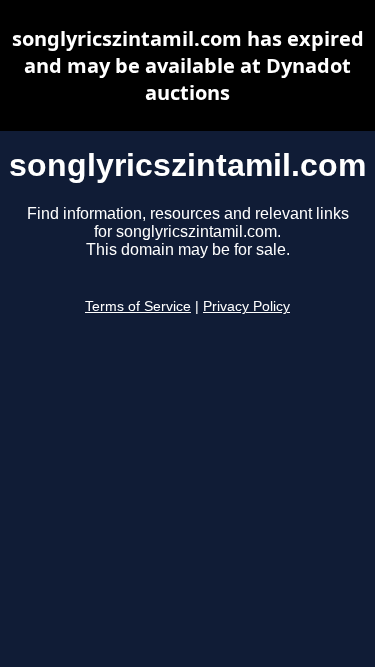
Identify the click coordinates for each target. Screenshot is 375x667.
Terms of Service (138, 306)
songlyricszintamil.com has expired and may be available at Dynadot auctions (188, 65)
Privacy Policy (246, 306)
